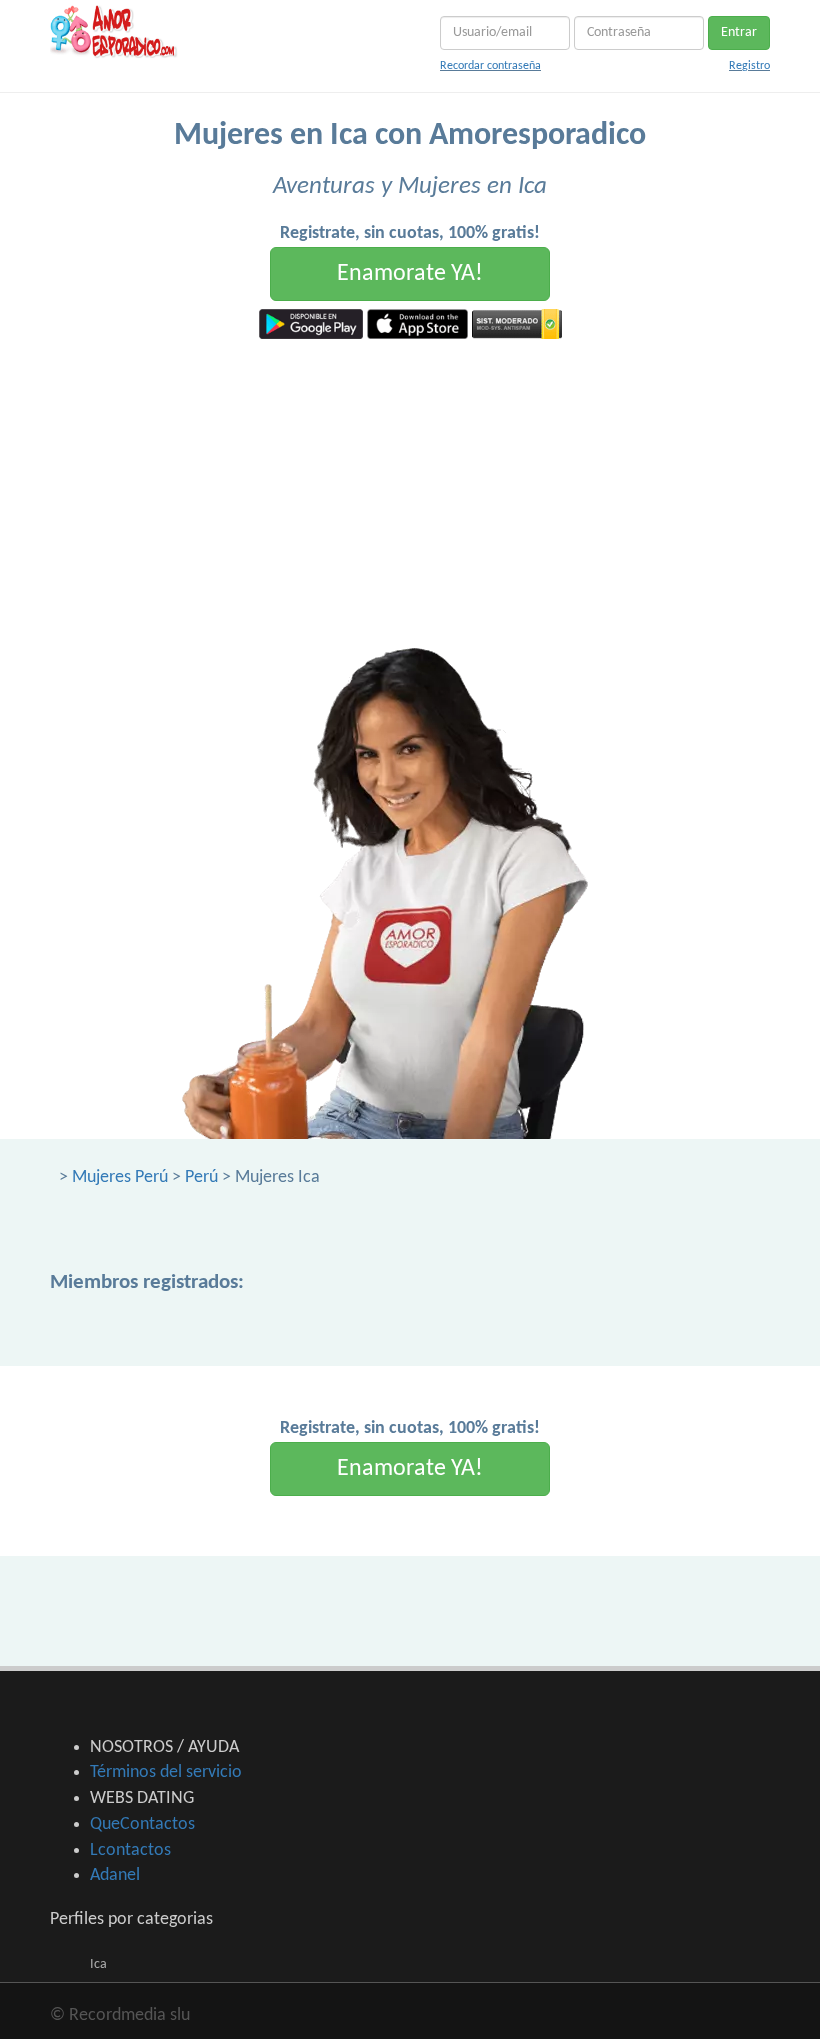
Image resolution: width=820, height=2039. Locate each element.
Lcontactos (130, 1850)
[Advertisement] (410, 489)
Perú (201, 1177)
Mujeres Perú (120, 1177)
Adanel (115, 1875)
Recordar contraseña (490, 66)
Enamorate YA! (410, 274)
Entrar (739, 32)
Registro (749, 66)
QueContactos (142, 1824)
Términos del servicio (166, 1772)
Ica (98, 1964)
